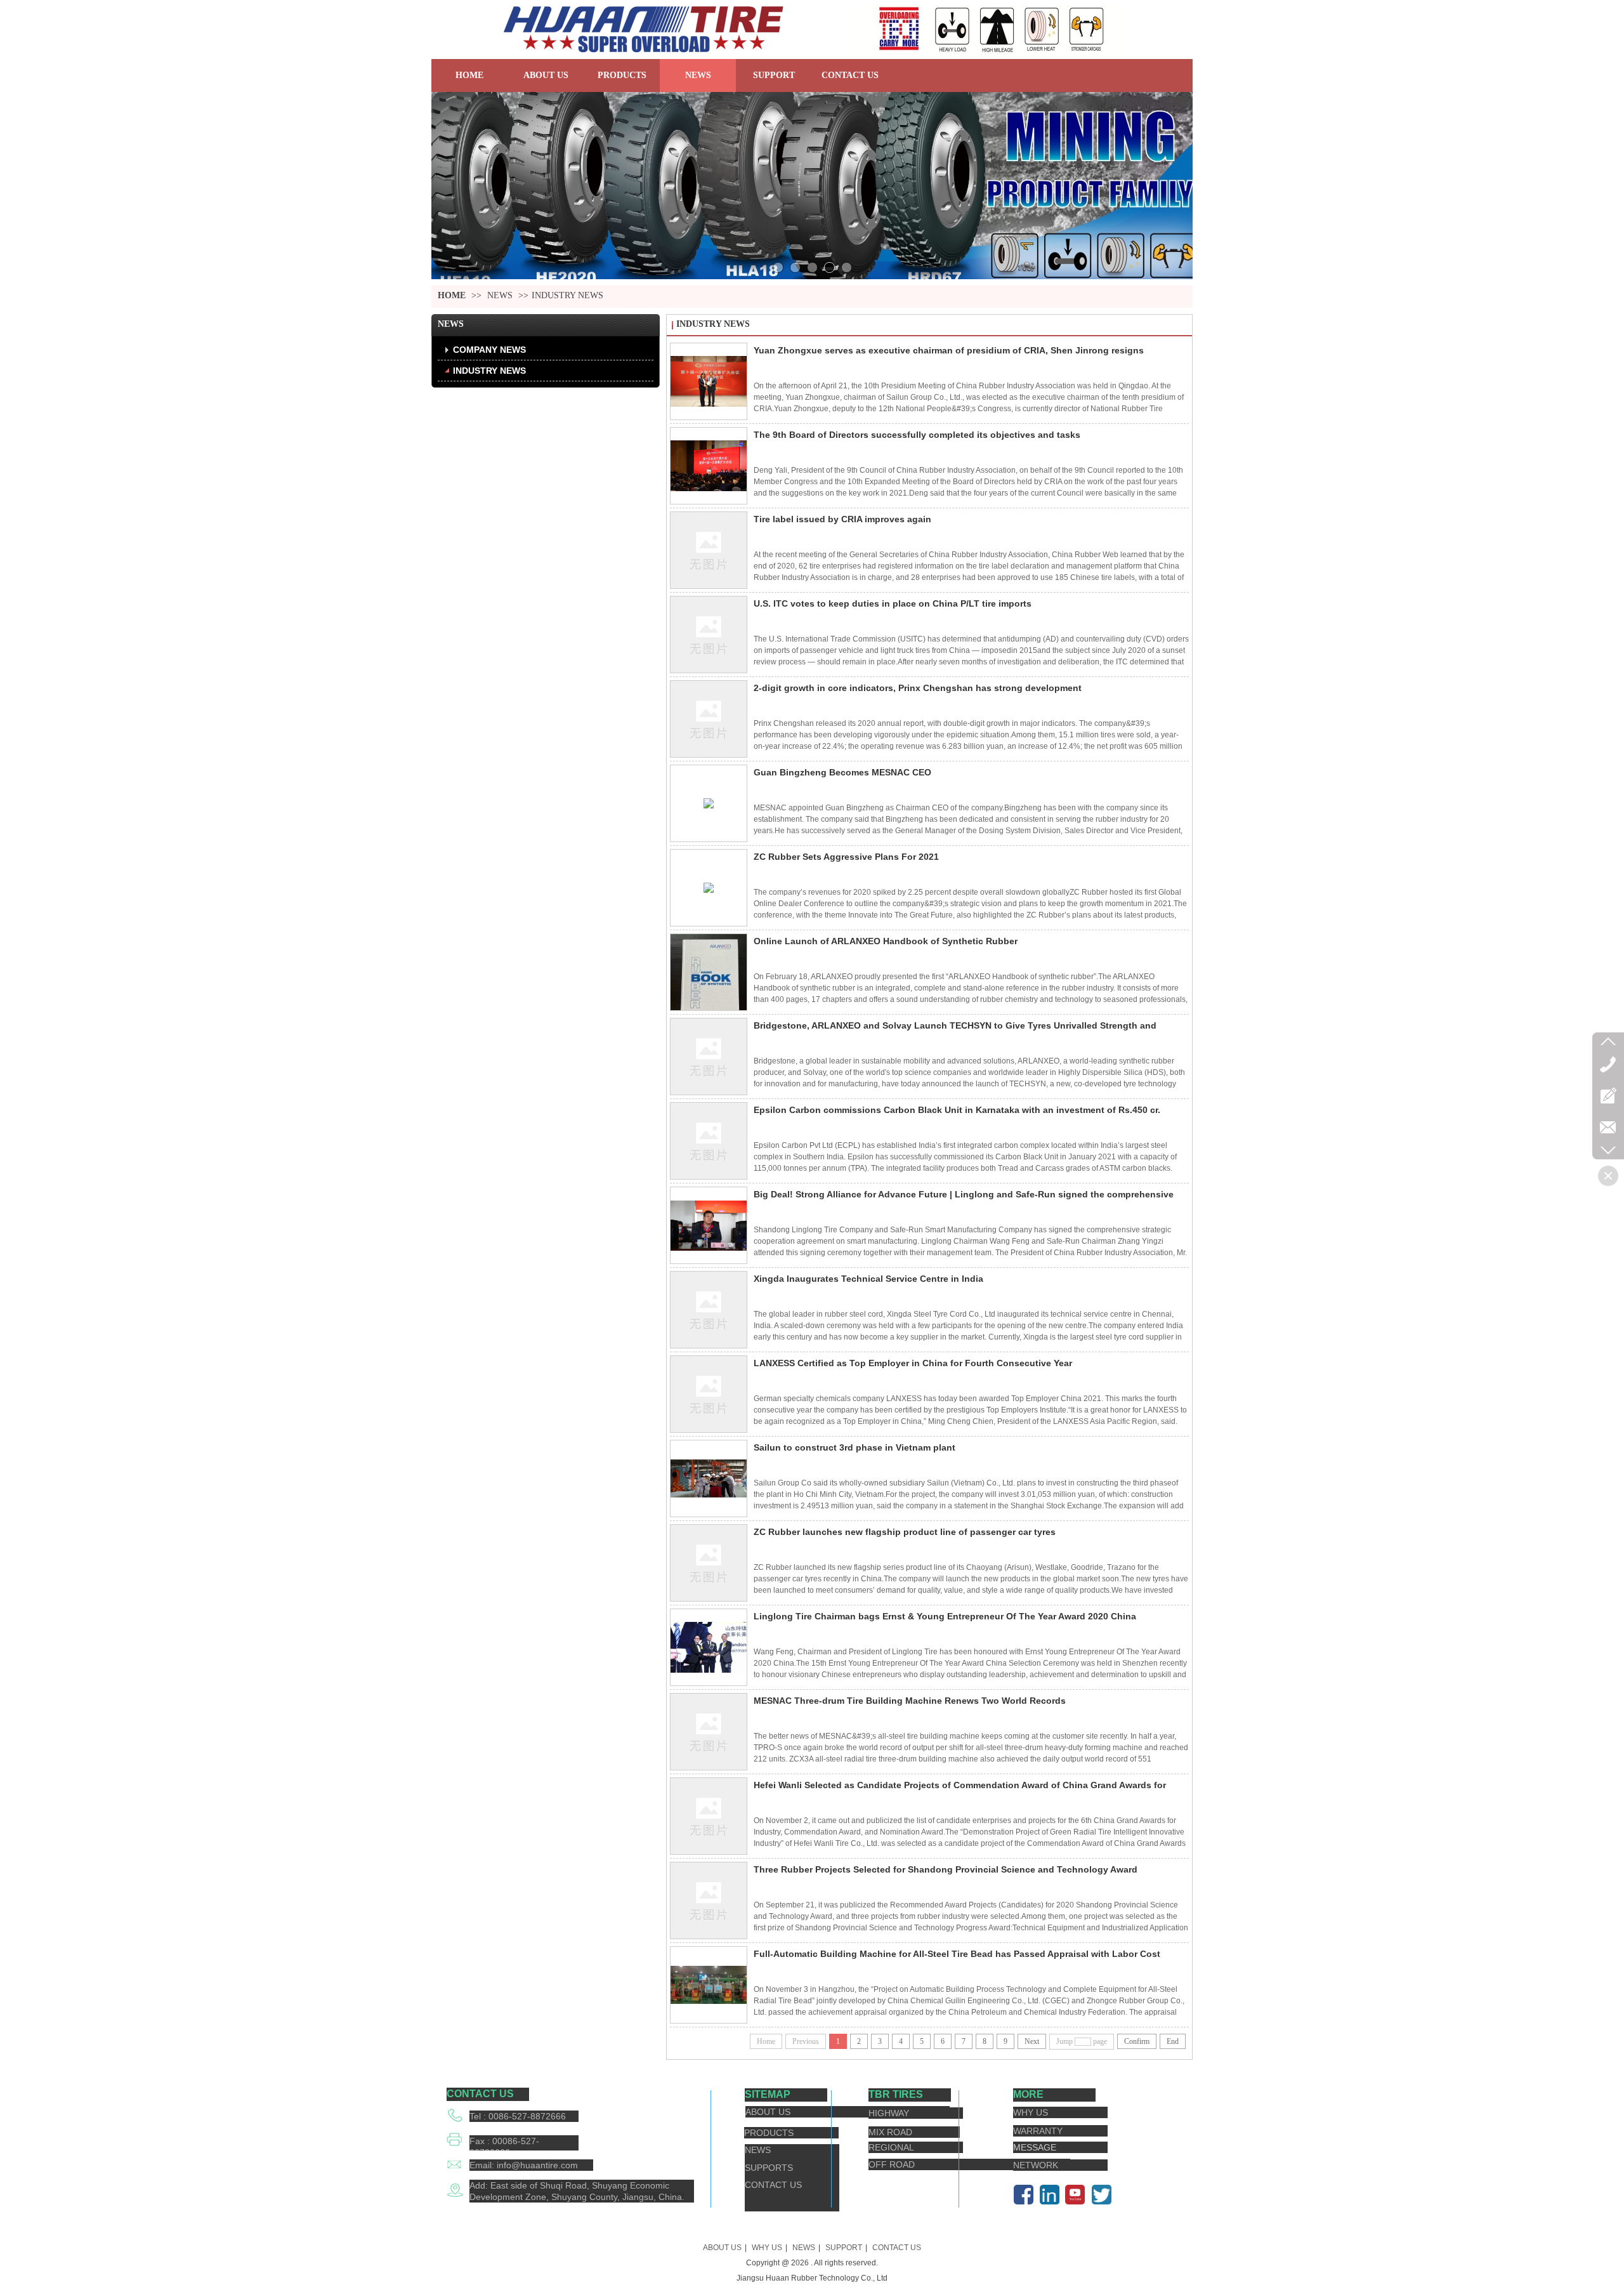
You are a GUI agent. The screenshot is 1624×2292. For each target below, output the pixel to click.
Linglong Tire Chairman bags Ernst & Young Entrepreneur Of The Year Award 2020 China (945, 1616)
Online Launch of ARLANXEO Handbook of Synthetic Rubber (886, 941)
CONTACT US (897, 2248)
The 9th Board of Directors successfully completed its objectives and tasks (917, 435)
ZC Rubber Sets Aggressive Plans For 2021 (846, 857)
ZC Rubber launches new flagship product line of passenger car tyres (905, 1532)
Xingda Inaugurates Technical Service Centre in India (868, 1279)
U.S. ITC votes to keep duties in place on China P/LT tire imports (893, 603)
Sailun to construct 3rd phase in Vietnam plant (855, 1447)
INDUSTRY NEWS (567, 295)
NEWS (500, 295)
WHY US (767, 2248)
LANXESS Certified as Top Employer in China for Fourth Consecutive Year (913, 1363)
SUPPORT (844, 2248)
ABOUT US (722, 2248)
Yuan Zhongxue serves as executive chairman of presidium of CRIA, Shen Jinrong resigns (949, 350)
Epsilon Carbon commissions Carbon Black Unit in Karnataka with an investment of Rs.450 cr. (957, 1110)
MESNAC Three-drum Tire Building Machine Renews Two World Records (910, 1701)
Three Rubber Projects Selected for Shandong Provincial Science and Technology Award (946, 1869)
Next (1032, 2041)
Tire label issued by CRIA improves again (842, 519)
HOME (452, 295)
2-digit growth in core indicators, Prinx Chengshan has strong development (918, 688)
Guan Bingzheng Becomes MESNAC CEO (842, 772)
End (1173, 2041)
